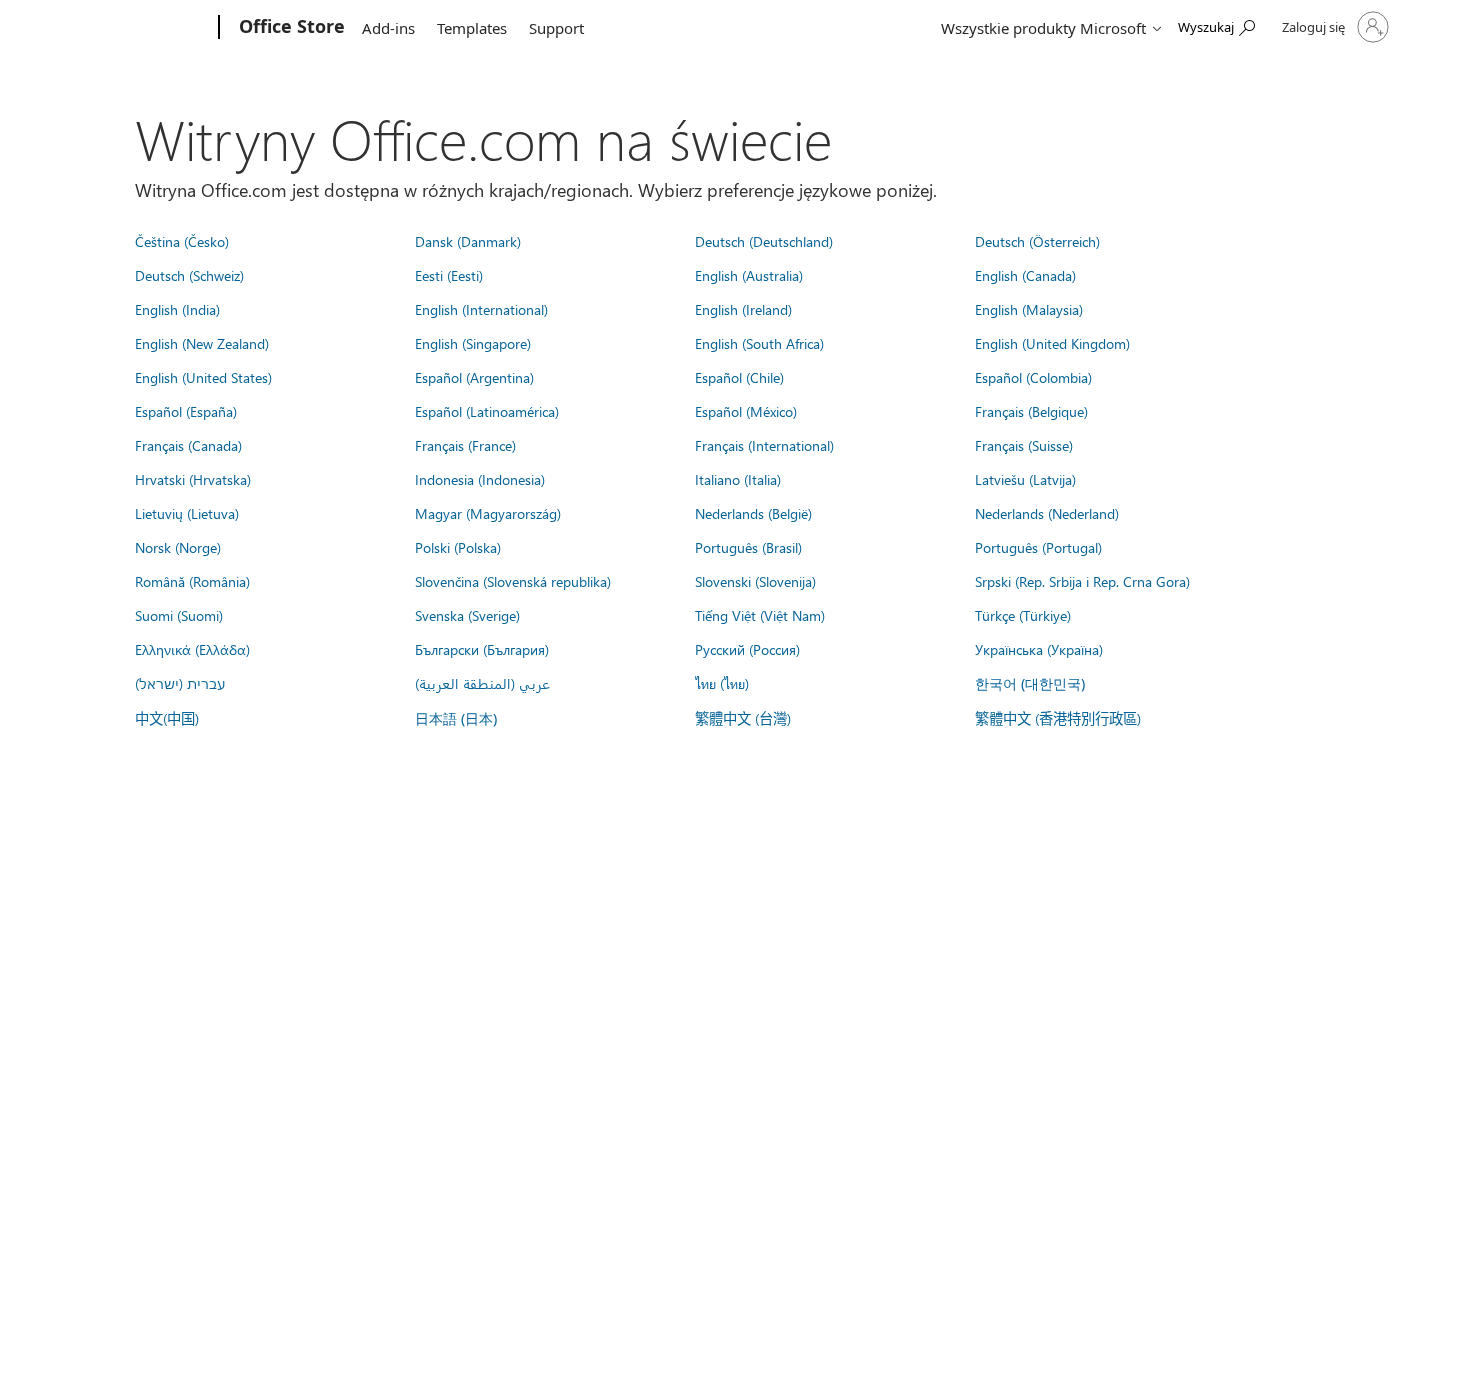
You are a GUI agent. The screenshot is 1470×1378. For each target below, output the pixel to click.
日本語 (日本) (456, 718)
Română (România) (192, 581)
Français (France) (465, 445)
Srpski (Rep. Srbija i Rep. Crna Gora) (1082, 581)
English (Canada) (1025, 275)
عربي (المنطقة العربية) (482, 683)
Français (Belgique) (1031, 411)
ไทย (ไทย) (722, 683)
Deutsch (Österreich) (1037, 241)
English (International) (481, 309)
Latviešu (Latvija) (1025, 479)
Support (556, 28)
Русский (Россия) (747, 649)
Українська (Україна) (1039, 649)
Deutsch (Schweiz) (189, 275)
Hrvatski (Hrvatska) (193, 479)
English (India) (177, 309)
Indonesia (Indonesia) (480, 479)
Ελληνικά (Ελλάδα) (192, 649)
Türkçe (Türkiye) (1023, 615)
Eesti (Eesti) (449, 275)
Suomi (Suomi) (179, 615)
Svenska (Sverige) (467, 615)
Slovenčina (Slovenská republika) (513, 581)
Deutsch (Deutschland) (764, 241)
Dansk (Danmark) (468, 241)
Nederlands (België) (753, 513)
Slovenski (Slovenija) (755, 581)
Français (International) (764, 445)
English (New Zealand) (202, 343)
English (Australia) (749, 275)
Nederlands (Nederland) (1047, 513)
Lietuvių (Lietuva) (187, 513)
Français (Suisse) (1024, 445)
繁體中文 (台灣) (743, 718)
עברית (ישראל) (180, 683)
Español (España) (186, 411)
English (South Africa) (759, 343)
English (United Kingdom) (1052, 343)
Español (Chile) (739, 377)
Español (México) (746, 411)
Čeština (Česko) (182, 241)
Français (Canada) (188, 445)
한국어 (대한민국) (1030, 683)
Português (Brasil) (748, 547)
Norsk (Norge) (178, 547)
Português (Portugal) (1038, 547)
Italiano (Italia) (738, 479)
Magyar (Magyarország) (488, 513)
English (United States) (203, 377)
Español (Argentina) (474, 377)
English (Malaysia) (1029, 309)
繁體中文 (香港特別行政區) (1058, 718)
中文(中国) (167, 718)
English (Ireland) (743, 309)
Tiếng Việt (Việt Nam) (760, 615)
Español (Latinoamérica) (487, 411)
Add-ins (388, 28)
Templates (472, 28)
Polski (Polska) (458, 547)
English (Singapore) (473, 343)
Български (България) (482, 649)
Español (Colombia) (1033, 377)
